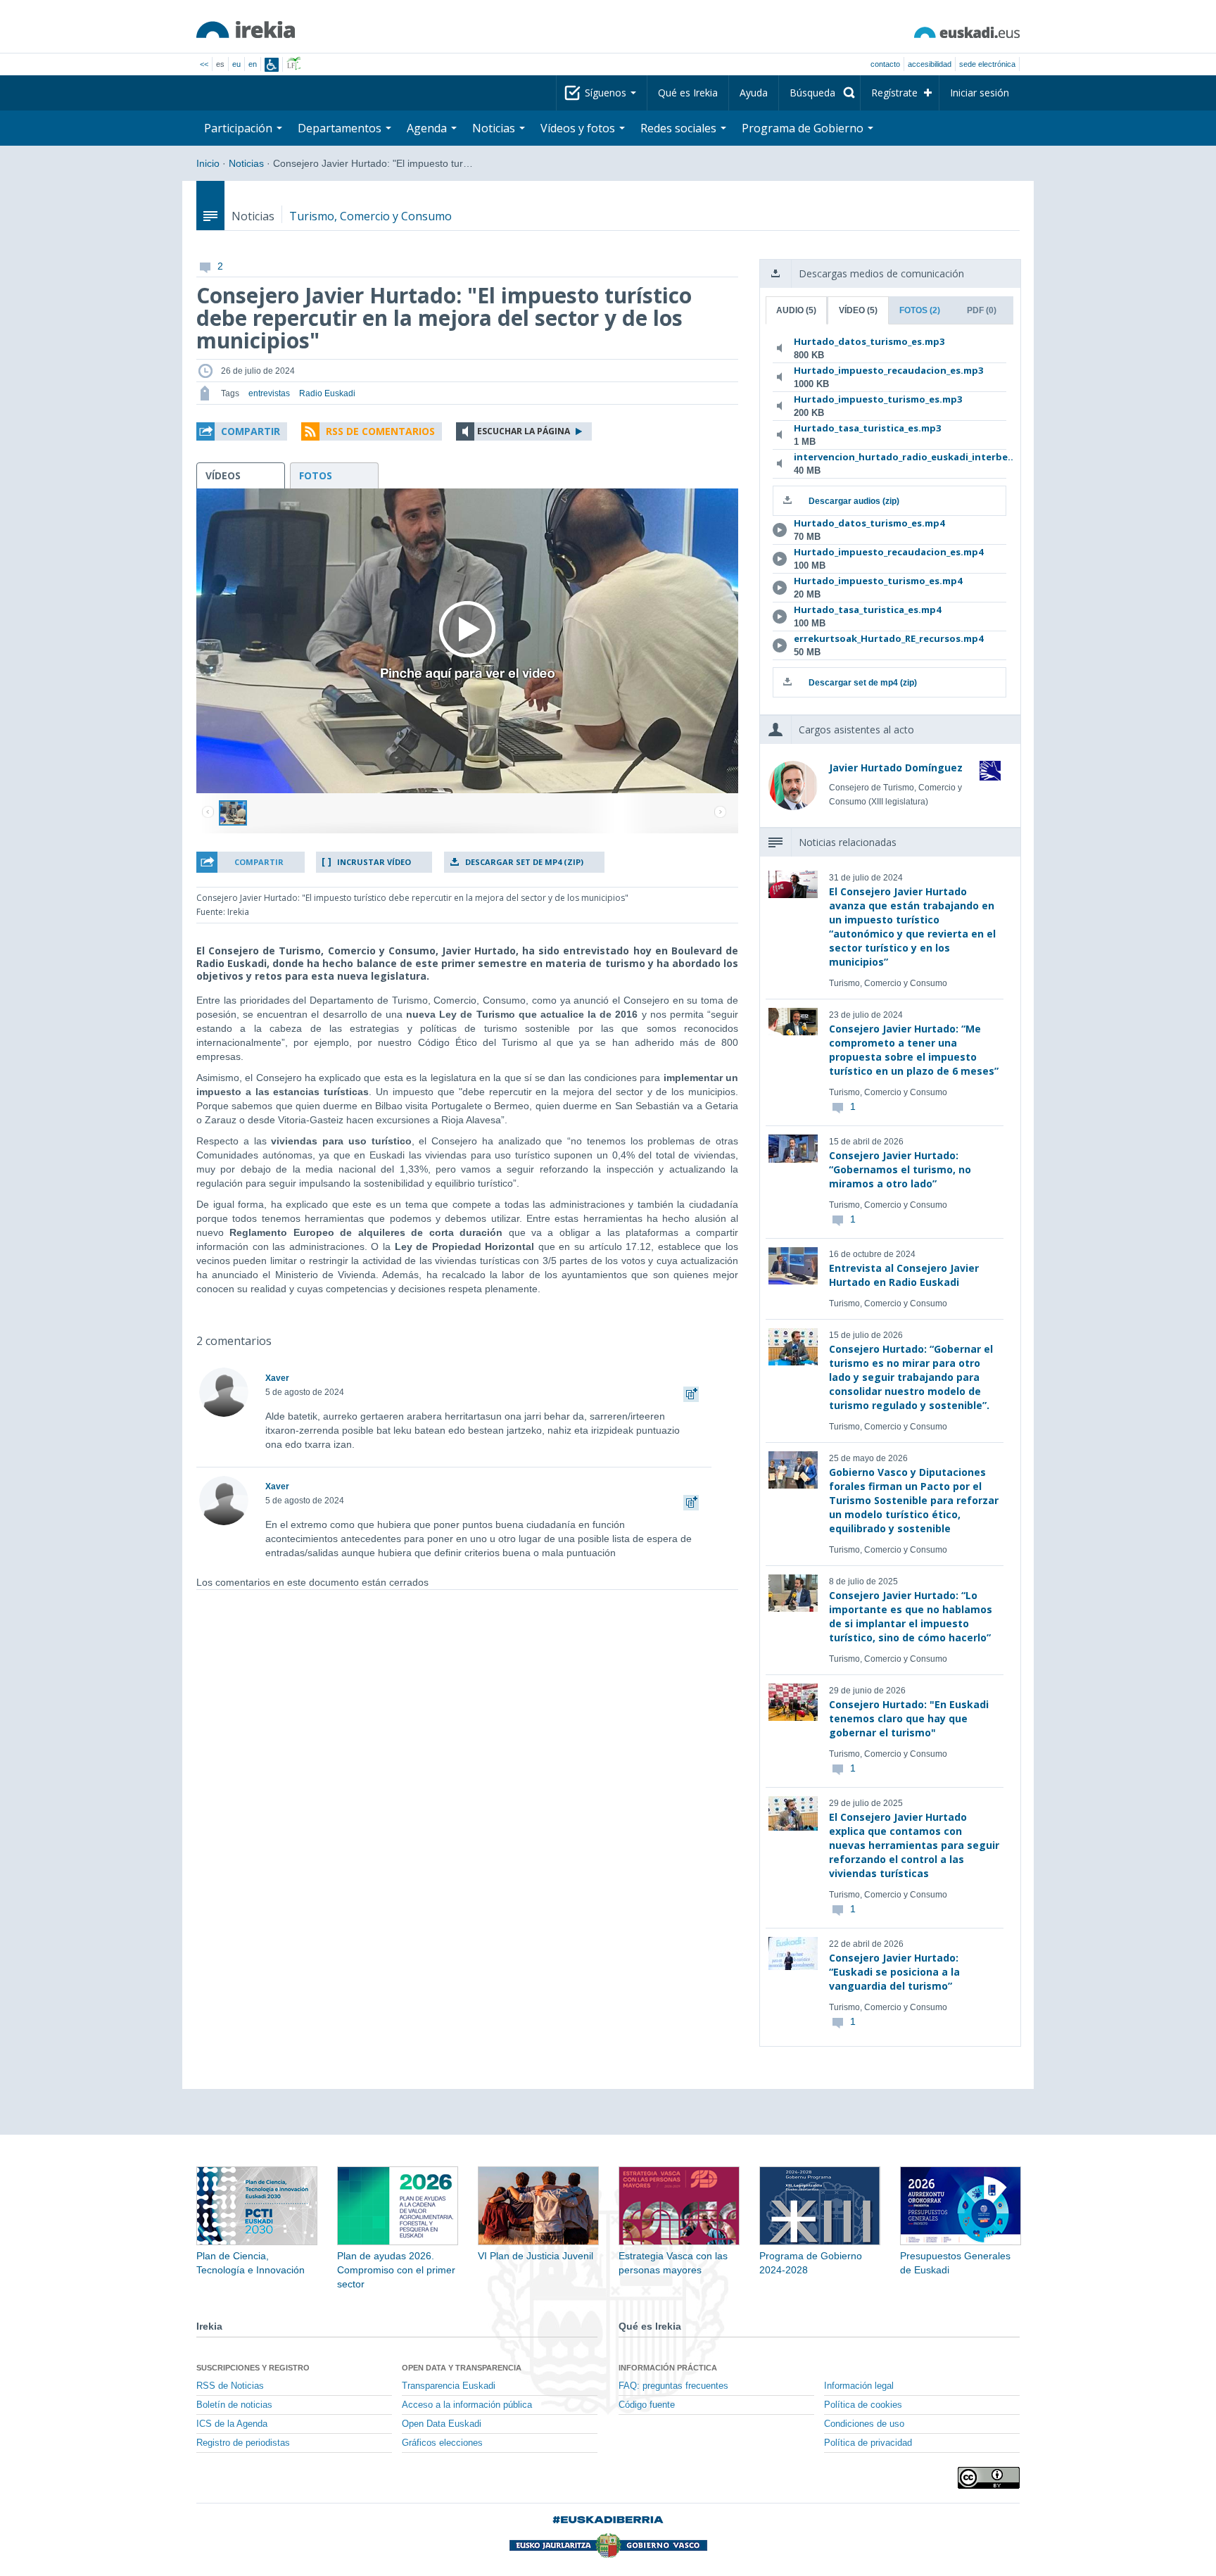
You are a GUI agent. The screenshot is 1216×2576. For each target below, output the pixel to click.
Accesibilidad (930, 64)
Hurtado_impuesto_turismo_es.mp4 (878, 581)
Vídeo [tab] (858, 310)
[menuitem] (819, 93)
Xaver (277, 1378)
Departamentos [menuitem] (341, 128)
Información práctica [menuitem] (668, 2368)
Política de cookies (863, 2405)
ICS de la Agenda (232, 2424)
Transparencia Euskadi (449, 2386)
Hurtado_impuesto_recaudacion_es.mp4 (887, 552)
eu (236, 64)
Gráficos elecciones (442, 2443)
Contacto (885, 64)
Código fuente (647, 2405)
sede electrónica (987, 64)
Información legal (859, 2386)
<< (204, 64)
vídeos (223, 475)
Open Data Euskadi (442, 2424)
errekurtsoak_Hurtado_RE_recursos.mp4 (887, 638)
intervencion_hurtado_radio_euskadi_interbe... (887, 457)
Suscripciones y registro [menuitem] (253, 2368)
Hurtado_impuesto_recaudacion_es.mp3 (887, 370)
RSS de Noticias (230, 2386)
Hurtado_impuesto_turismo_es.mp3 (878, 399)
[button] (242, 431)
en (253, 64)
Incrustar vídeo (374, 862)
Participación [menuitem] (240, 128)
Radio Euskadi (327, 393)
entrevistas (269, 393)
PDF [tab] (982, 310)
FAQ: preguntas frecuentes (673, 2386)
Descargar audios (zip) (854, 501)
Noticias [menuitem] (495, 128)
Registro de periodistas (243, 2443)
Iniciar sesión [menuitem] (980, 93)
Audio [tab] (796, 310)
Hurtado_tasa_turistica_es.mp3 (867, 428)
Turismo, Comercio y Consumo (370, 216)
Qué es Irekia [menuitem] (688, 93)
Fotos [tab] (920, 310)
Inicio (208, 163)
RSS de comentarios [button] (380, 431)
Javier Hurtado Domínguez (896, 768)
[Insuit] (272, 65)
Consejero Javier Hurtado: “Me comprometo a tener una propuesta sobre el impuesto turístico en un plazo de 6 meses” (914, 1050)
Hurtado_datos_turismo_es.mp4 (869, 523)
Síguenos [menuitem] (607, 93)
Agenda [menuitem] (428, 128)
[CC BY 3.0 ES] (989, 2478)
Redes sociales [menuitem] (680, 128)
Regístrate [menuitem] (894, 93)
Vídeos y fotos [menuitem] (579, 128)
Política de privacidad (868, 2443)
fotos (316, 475)
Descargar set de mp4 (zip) (524, 862)
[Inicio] (246, 30)
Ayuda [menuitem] (754, 93)
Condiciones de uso (864, 2424)
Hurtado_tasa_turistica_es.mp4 (867, 610)
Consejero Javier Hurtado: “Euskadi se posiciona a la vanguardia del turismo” (894, 1972)
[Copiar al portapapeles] (691, 1392)
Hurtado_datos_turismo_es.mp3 (869, 341)
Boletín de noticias (234, 2405)
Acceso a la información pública (467, 2405)
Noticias (246, 163)
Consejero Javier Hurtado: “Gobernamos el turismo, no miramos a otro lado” (900, 1169)
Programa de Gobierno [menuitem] (804, 128)
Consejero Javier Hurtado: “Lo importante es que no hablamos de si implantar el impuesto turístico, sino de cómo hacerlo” (911, 1616)
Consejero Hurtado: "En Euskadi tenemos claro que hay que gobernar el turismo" (909, 1718)
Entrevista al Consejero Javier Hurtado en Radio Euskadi (904, 1275)
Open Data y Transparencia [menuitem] (462, 2368)
